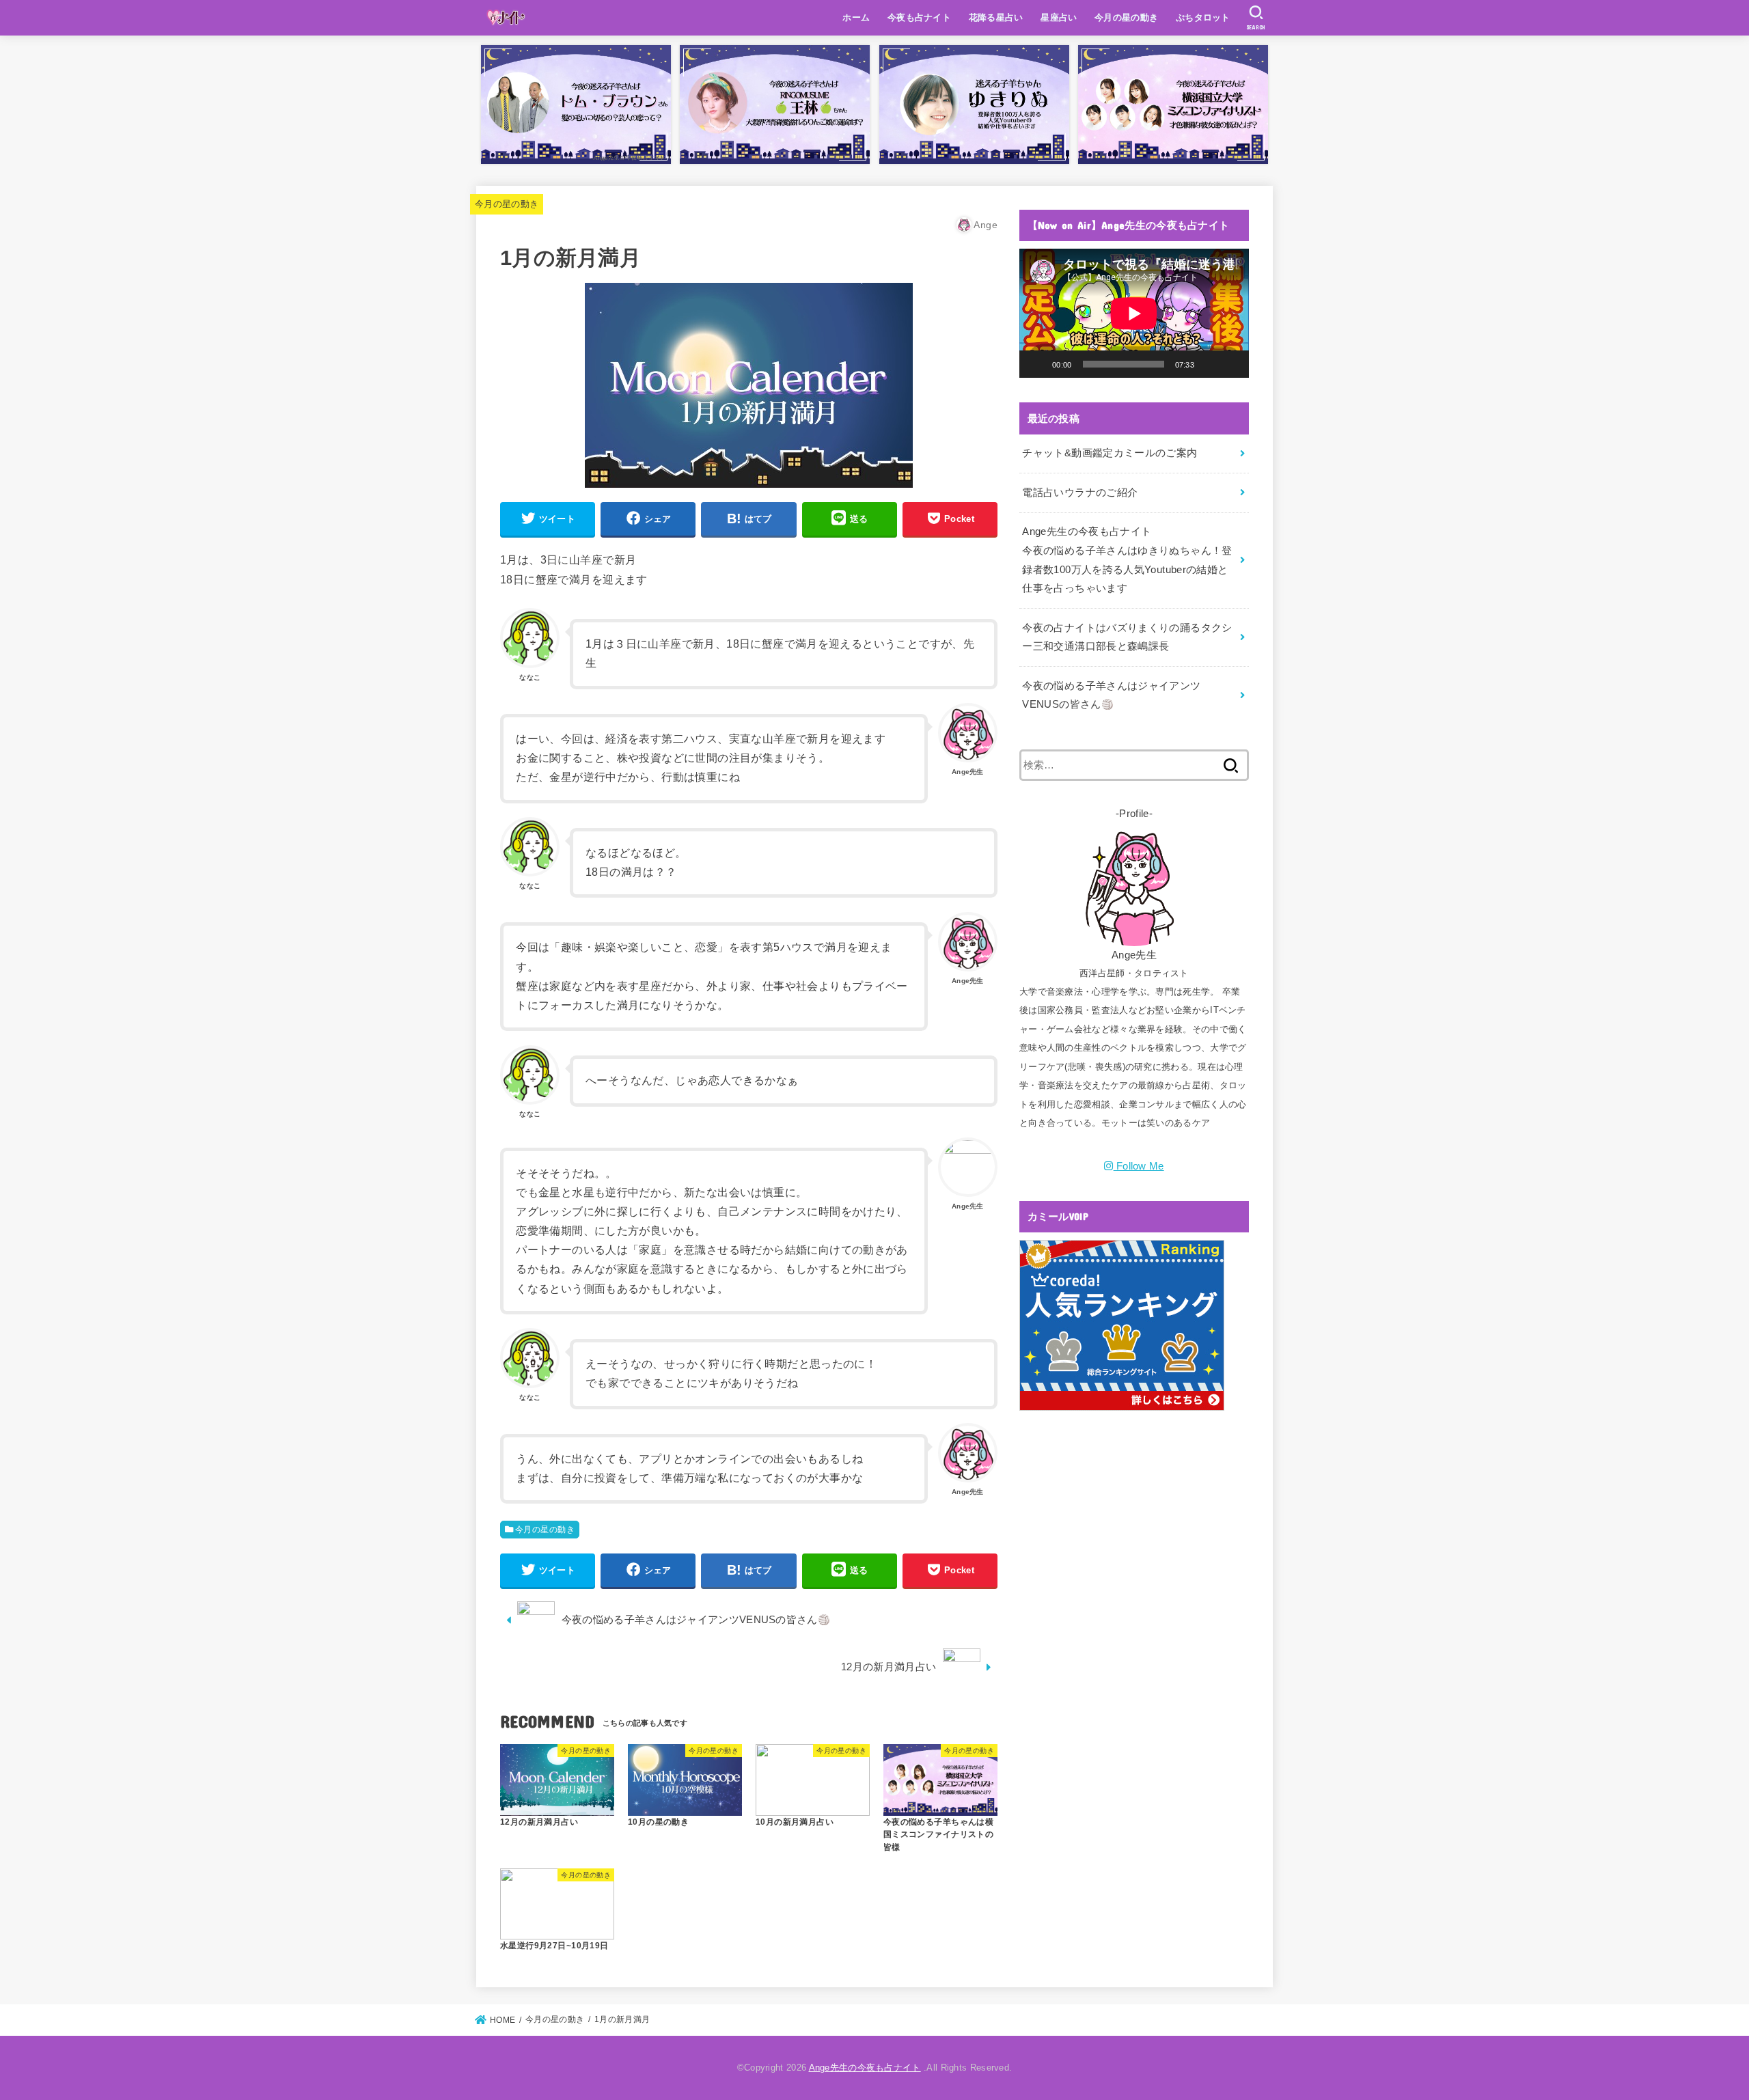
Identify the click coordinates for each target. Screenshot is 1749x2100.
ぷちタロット (1203, 17)
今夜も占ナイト (919, 17)
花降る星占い (996, 17)
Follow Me (1140, 1166)
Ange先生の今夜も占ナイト (865, 2068)
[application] (1134, 313)
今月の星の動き (1126, 17)
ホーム (856, 17)
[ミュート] (1209, 364)
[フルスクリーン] (1231, 364)
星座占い (1059, 17)
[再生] (1037, 364)
